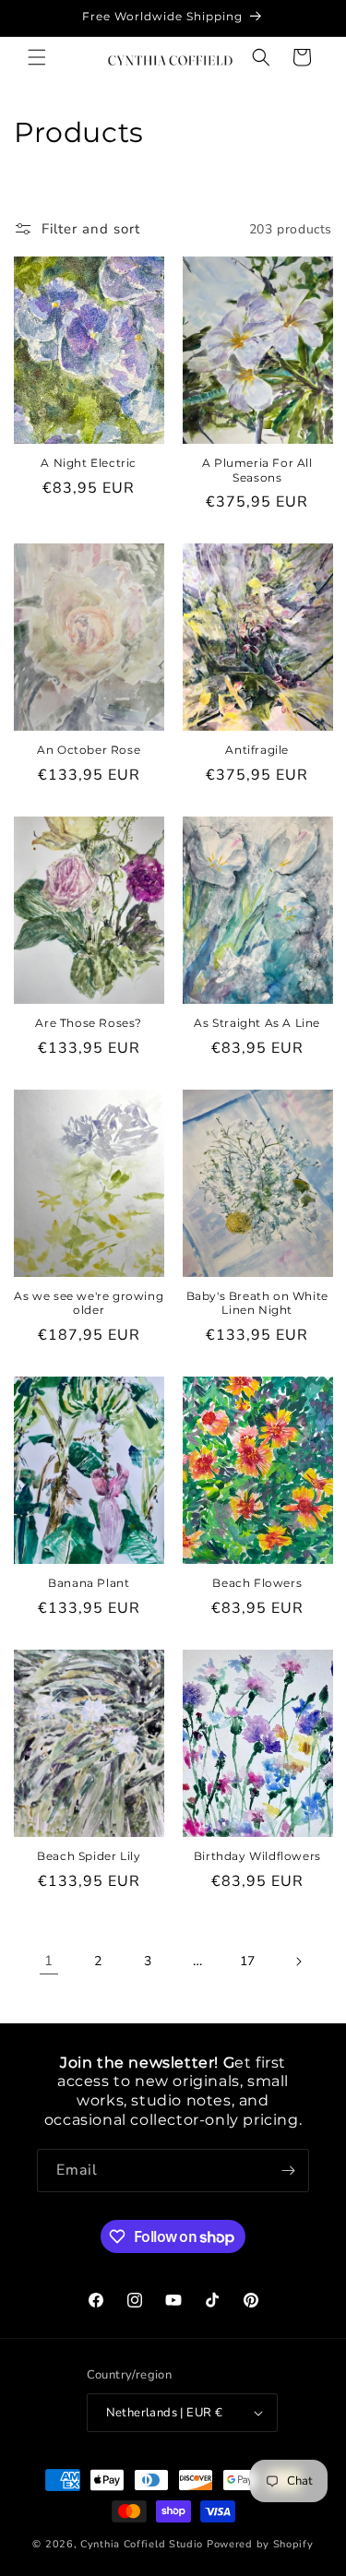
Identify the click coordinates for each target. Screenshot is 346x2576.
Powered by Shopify (260, 2544)
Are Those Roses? (89, 1023)
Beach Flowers (257, 1583)
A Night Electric (89, 463)
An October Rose (89, 750)
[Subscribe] (288, 2171)
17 (248, 1961)
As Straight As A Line (257, 1023)
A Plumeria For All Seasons (257, 470)
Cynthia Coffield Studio (142, 2544)
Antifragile (257, 750)
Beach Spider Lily (89, 1856)
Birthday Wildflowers (257, 1856)
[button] (37, 57)
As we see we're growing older (89, 1303)
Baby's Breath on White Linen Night (257, 1303)
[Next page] (298, 1962)
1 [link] (49, 1961)
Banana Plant (89, 1583)
